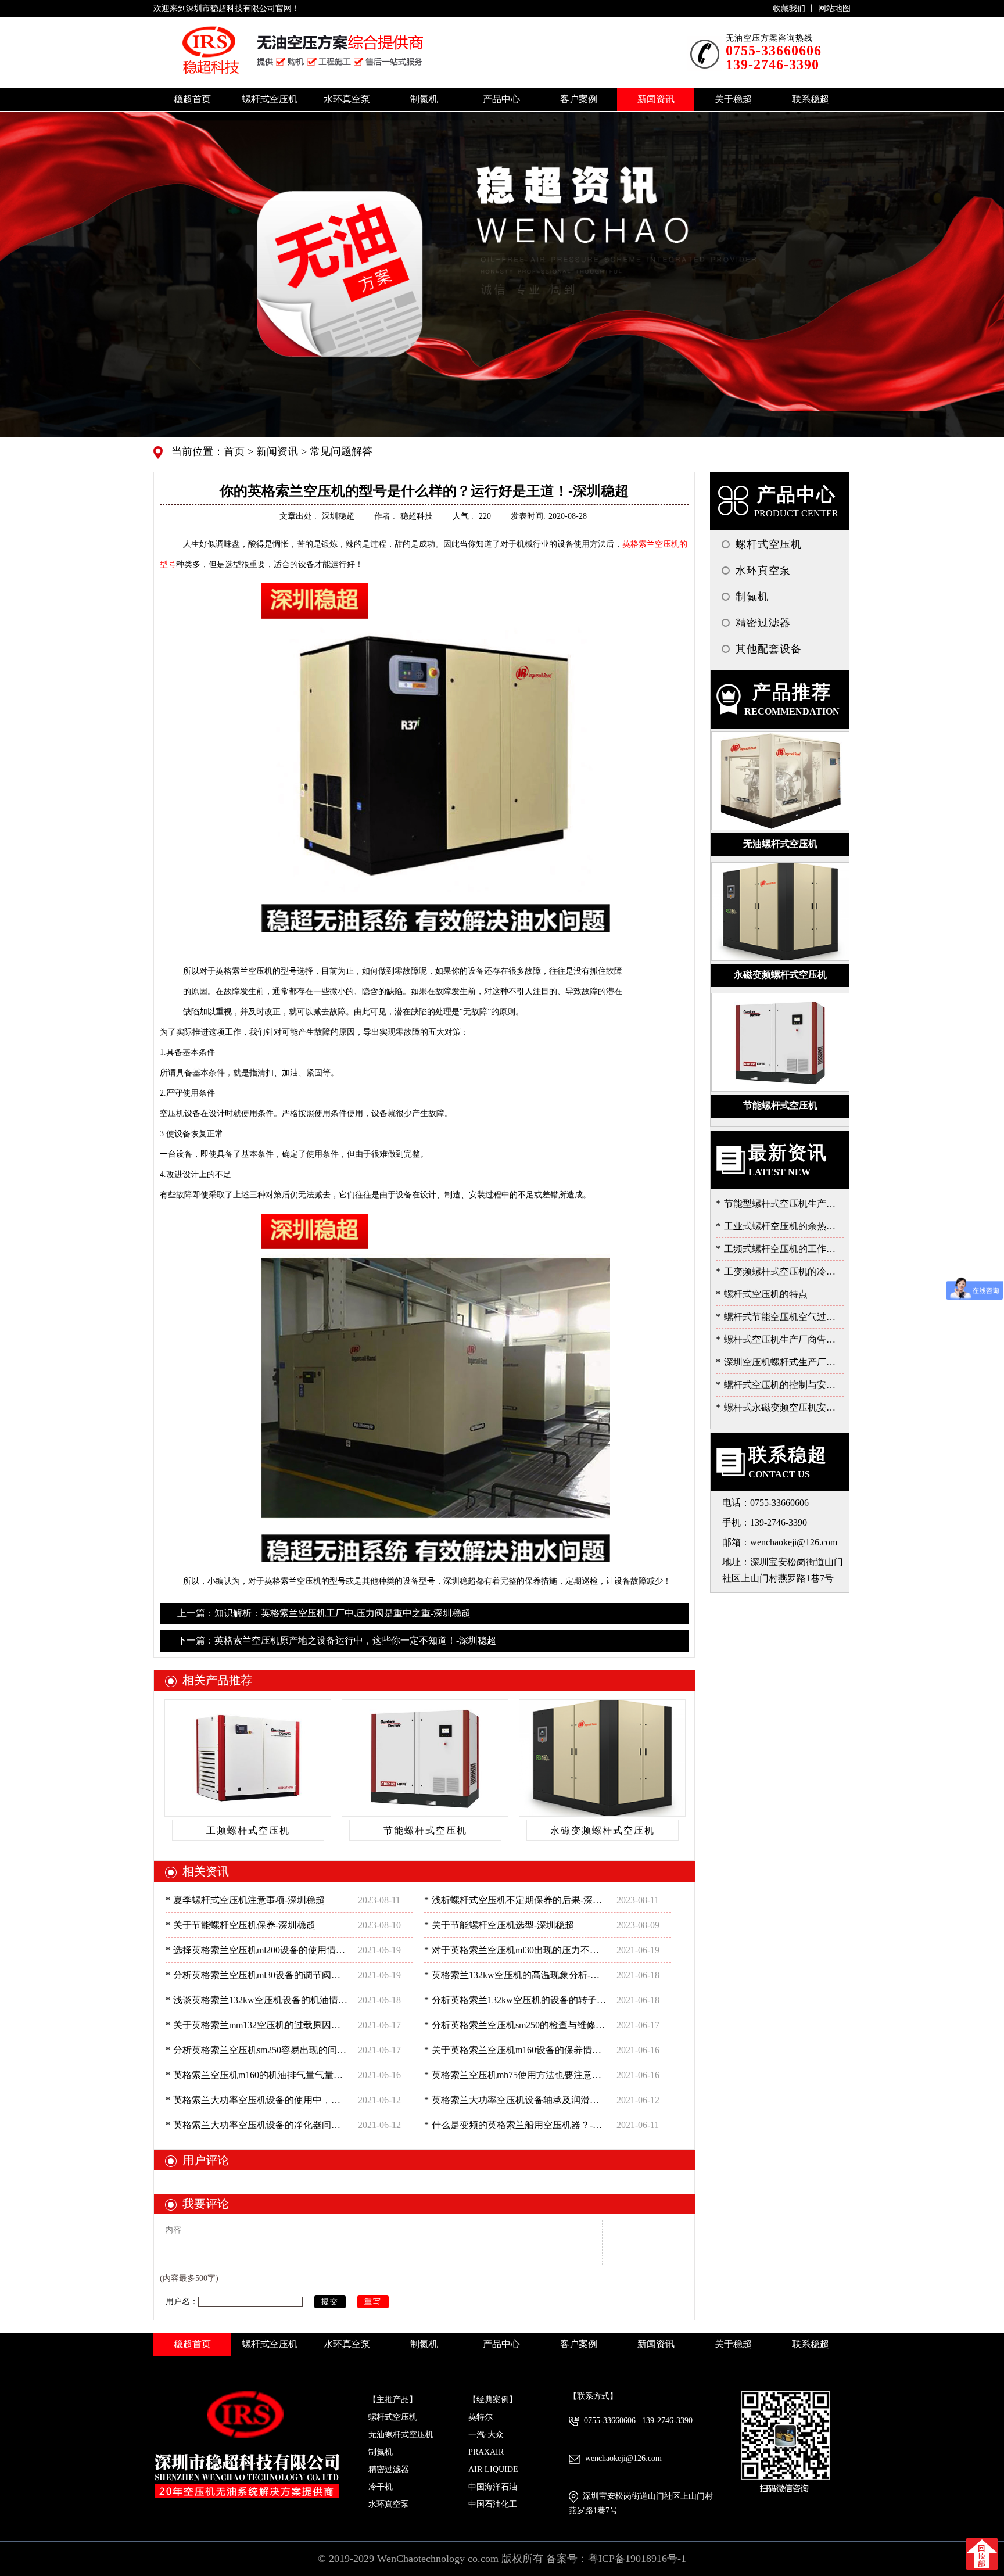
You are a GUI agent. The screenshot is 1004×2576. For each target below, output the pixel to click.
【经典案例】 (493, 2400)
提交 (330, 2301)
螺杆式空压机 (393, 2417)
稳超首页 (192, 99)
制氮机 (381, 2452)
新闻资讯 (276, 451)
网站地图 (834, 8)
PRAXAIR (486, 2452)
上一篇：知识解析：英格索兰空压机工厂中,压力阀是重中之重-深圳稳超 (324, 1613)
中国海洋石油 (493, 2487)
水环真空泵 (389, 2504)
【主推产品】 (393, 2400)
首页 (236, 451)
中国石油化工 (493, 2504)
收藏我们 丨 (795, 8)
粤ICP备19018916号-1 (637, 2559)
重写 (373, 2301)
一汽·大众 (486, 2435)
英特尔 (481, 2417)
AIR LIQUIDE (493, 2469)
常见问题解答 (340, 451)
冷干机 (381, 2487)
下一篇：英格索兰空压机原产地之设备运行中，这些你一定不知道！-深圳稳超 (337, 1640)
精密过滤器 (389, 2469)
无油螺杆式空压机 (401, 2435)
